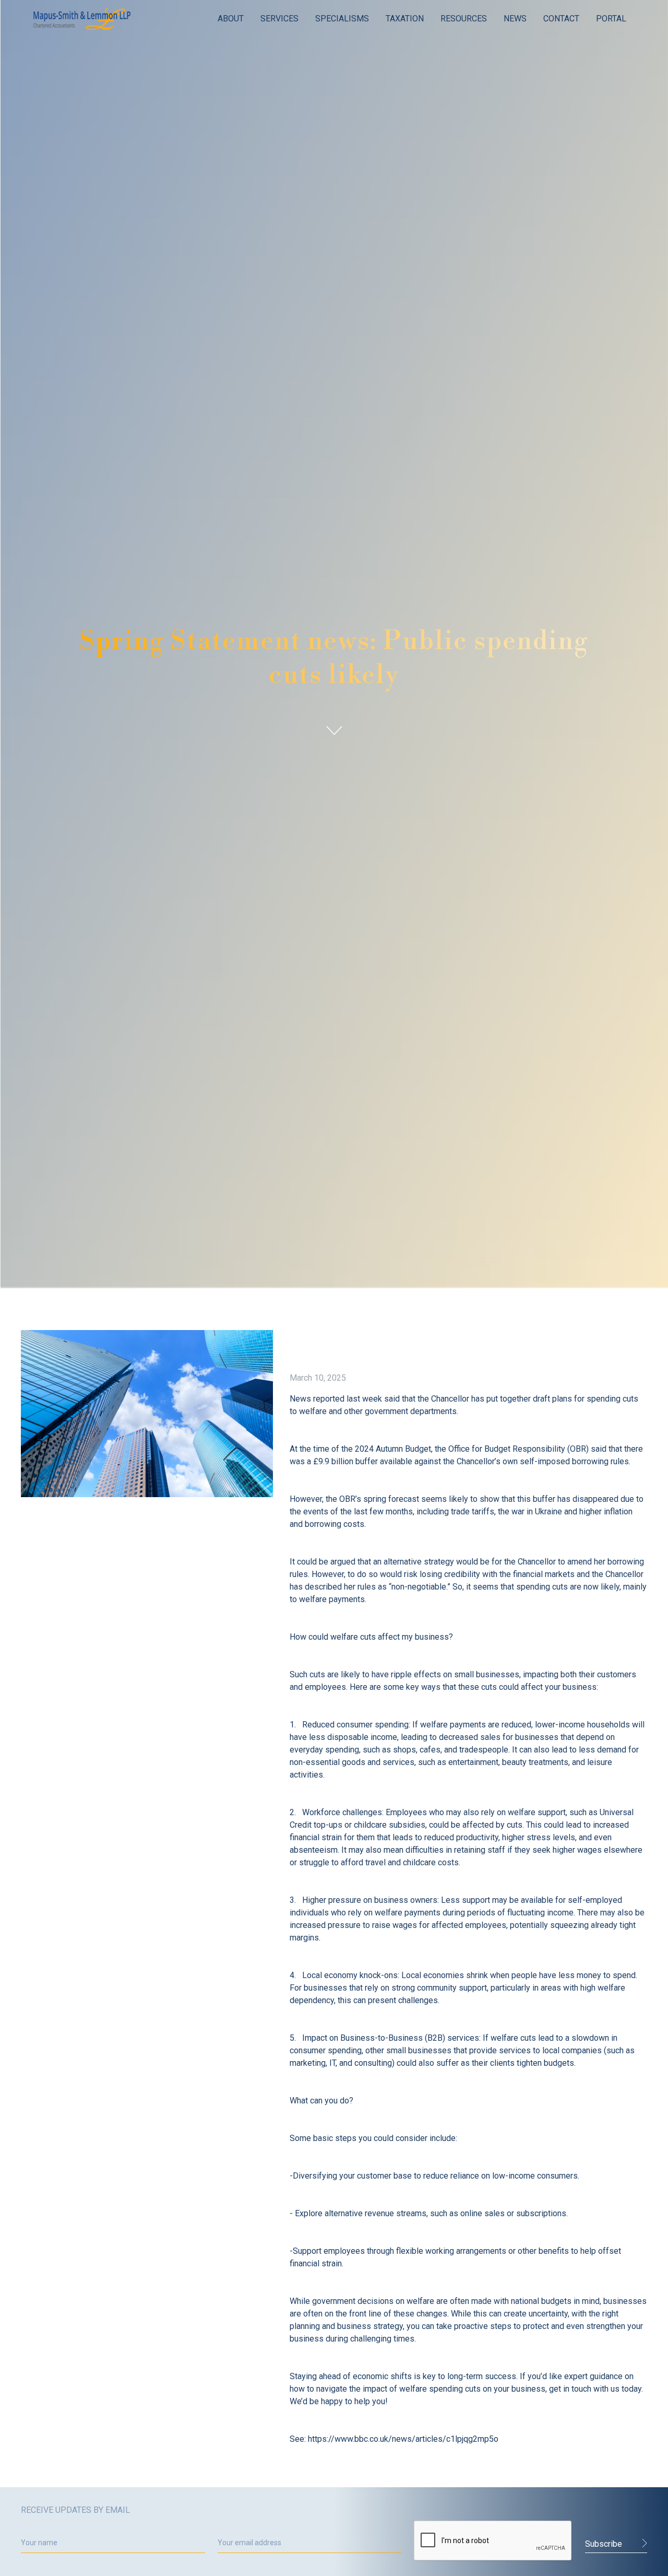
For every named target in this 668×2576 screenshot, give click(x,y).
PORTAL (611, 19)
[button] (231, 19)
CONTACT (561, 19)
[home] (82, 19)
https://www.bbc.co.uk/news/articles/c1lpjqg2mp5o (403, 2439)
